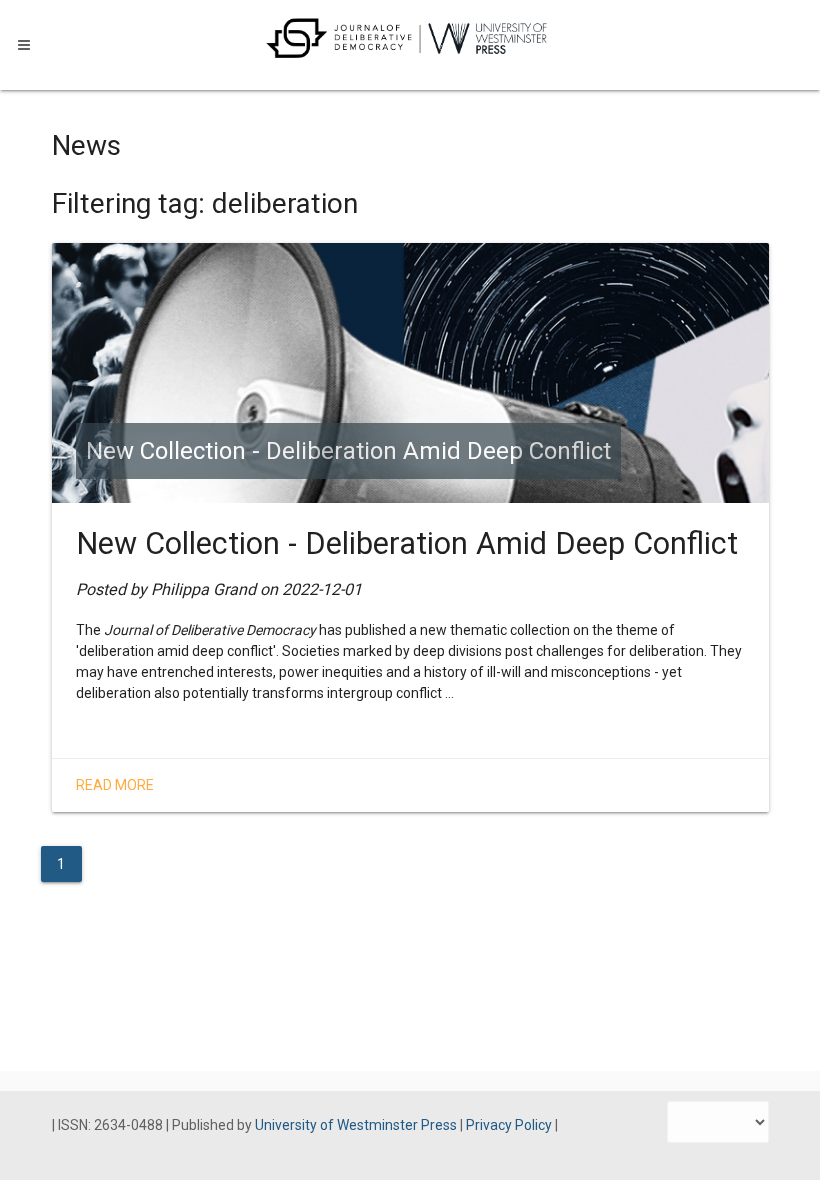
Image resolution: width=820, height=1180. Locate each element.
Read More (115, 785)
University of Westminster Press (357, 1125)
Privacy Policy (510, 1125)
